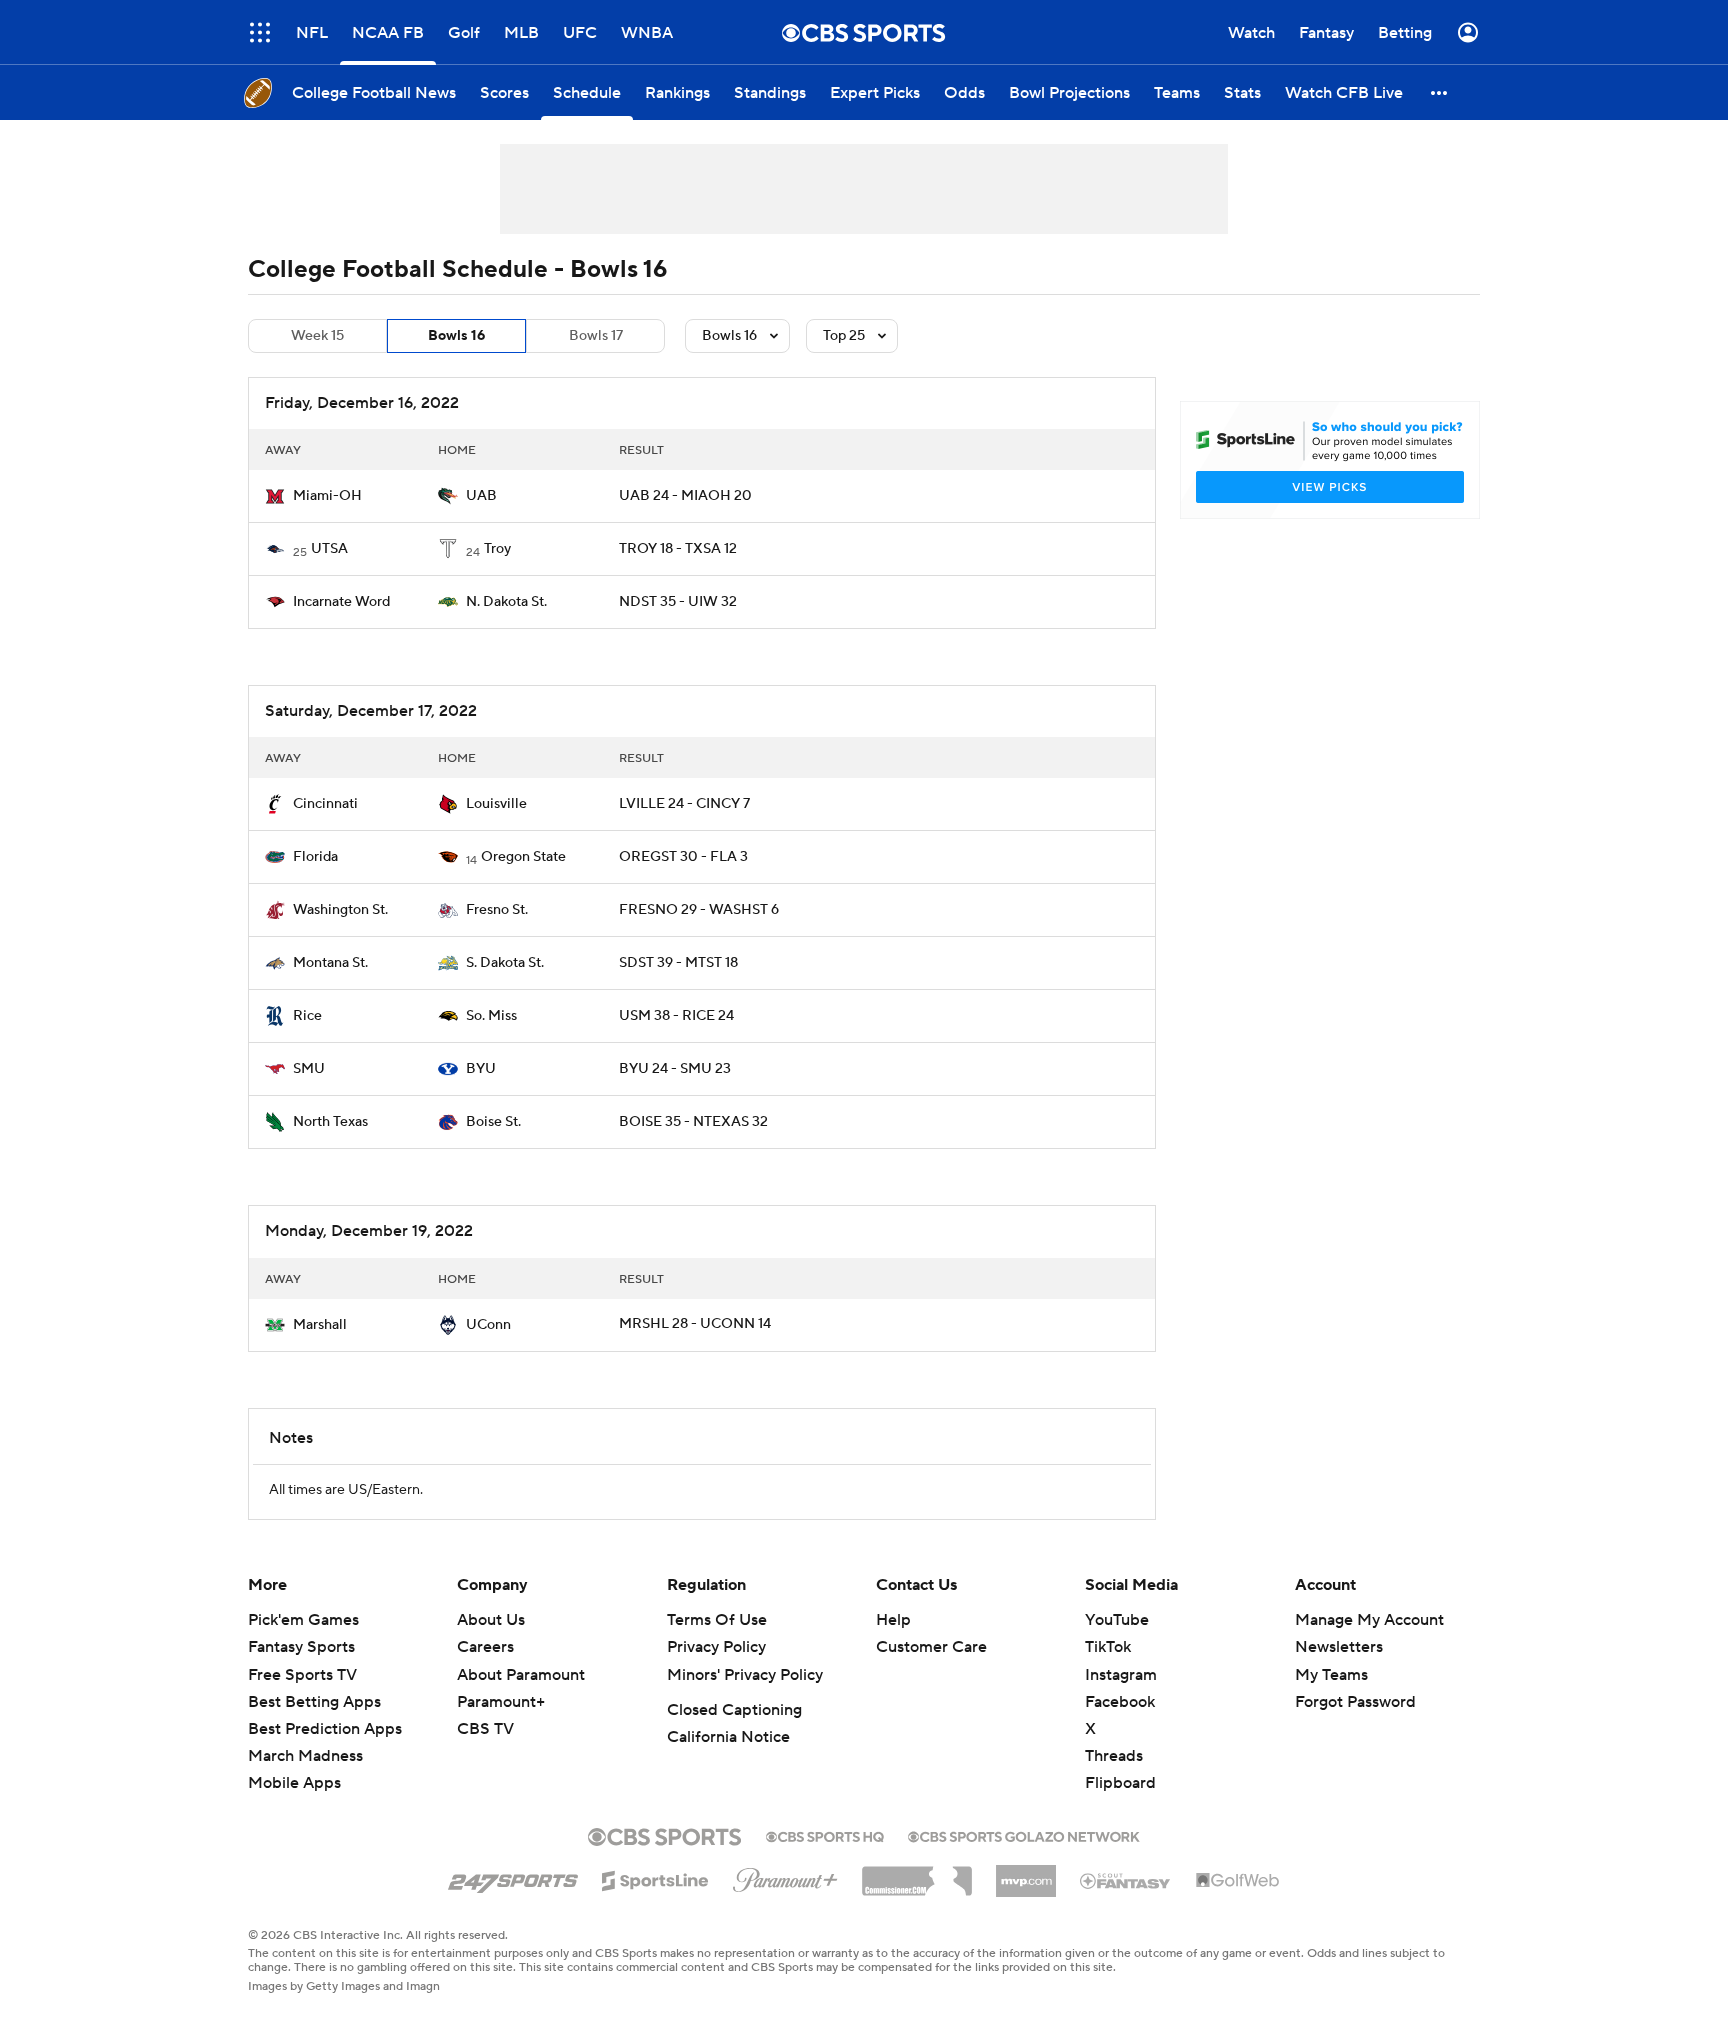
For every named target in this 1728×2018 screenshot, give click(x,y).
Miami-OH (327, 496)
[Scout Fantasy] (1126, 1880)
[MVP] (1026, 1873)
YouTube (1117, 1620)
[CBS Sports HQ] (825, 1835)
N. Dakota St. (506, 602)
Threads (1114, 1756)
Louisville (496, 804)
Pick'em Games (303, 1620)
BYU (481, 1069)
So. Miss (491, 1016)
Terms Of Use (717, 1620)
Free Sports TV (302, 1675)
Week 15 (317, 336)
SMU (309, 1069)
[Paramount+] (785, 1876)
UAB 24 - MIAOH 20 (685, 496)
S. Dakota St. (505, 963)
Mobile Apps (294, 1783)
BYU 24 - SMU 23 (675, 1069)
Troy (497, 549)
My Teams (1331, 1675)
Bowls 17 (596, 336)
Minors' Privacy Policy (745, 1675)
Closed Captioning (734, 1710)
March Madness (305, 1756)
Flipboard (1120, 1783)
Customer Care (931, 1647)
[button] (1440, 92)
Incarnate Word (341, 602)
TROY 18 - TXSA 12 (678, 549)
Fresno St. (497, 910)
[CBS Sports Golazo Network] (1024, 1835)
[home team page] (275, 496)
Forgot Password (1355, 1702)
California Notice (728, 1737)
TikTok (1108, 1647)
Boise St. (493, 1122)
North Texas (330, 1122)
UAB (481, 496)
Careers (485, 1647)
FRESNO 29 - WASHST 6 (699, 910)
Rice (307, 1016)
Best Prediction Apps (325, 1729)
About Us (491, 1620)
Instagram (1121, 1675)
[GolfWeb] (1238, 1881)
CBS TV (485, 1729)
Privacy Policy (716, 1647)
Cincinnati (325, 804)
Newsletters (1339, 1647)
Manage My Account (1369, 1620)
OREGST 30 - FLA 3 (683, 857)
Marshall (320, 1325)
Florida (315, 857)
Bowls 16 (456, 336)
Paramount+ (501, 1702)
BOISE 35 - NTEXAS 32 (693, 1122)
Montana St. (330, 963)
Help (893, 1620)
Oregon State (523, 857)
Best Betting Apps (314, 1702)
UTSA (329, 549)
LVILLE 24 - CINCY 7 (684, 804)
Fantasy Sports (301, 1647)
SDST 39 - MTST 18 (678, 963)
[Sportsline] (655, 1878)
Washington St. (340, 910)
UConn (488, 1325)
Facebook (1120, 1702)
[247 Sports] (513, 1877)
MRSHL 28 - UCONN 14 (695, 1324)
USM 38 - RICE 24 (676, 1016)
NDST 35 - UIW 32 (678, 602)
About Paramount (521, 1675)
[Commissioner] (917, 1874)
